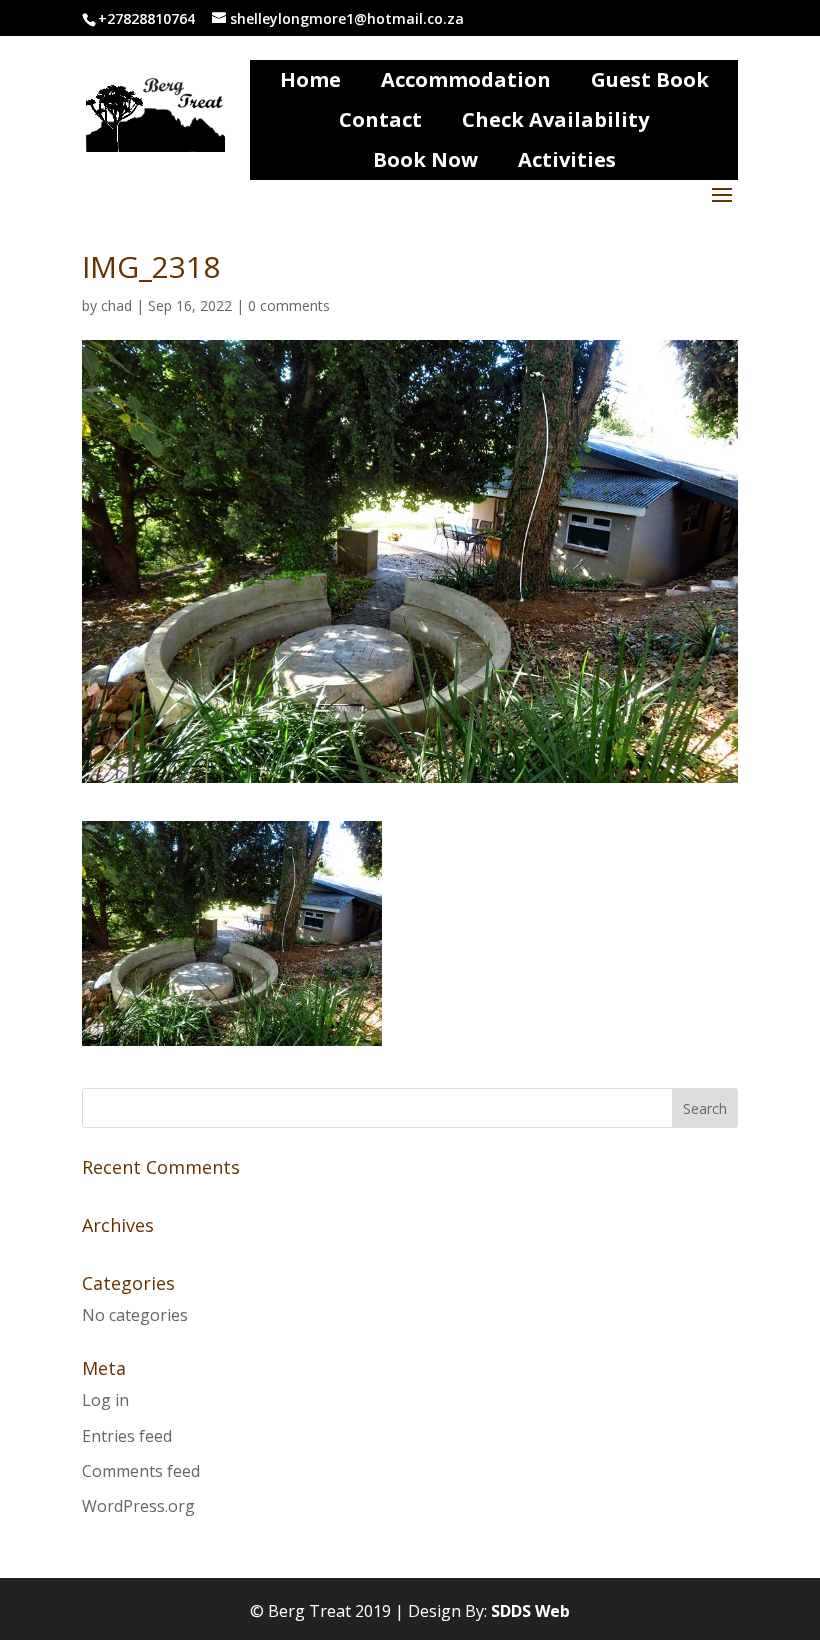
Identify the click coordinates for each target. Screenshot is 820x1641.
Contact (380, 119)
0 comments (289, 305)
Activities (567, 159)
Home (310, 79)
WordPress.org (138, 1506)
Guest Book (650, 79)
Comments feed (141, 1471)
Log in (105, 1400)
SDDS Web (530, 1611)
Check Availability (555, 119)
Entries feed (127, 1436)
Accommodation (466, 79)
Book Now (425, 159)
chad (116, 305)
